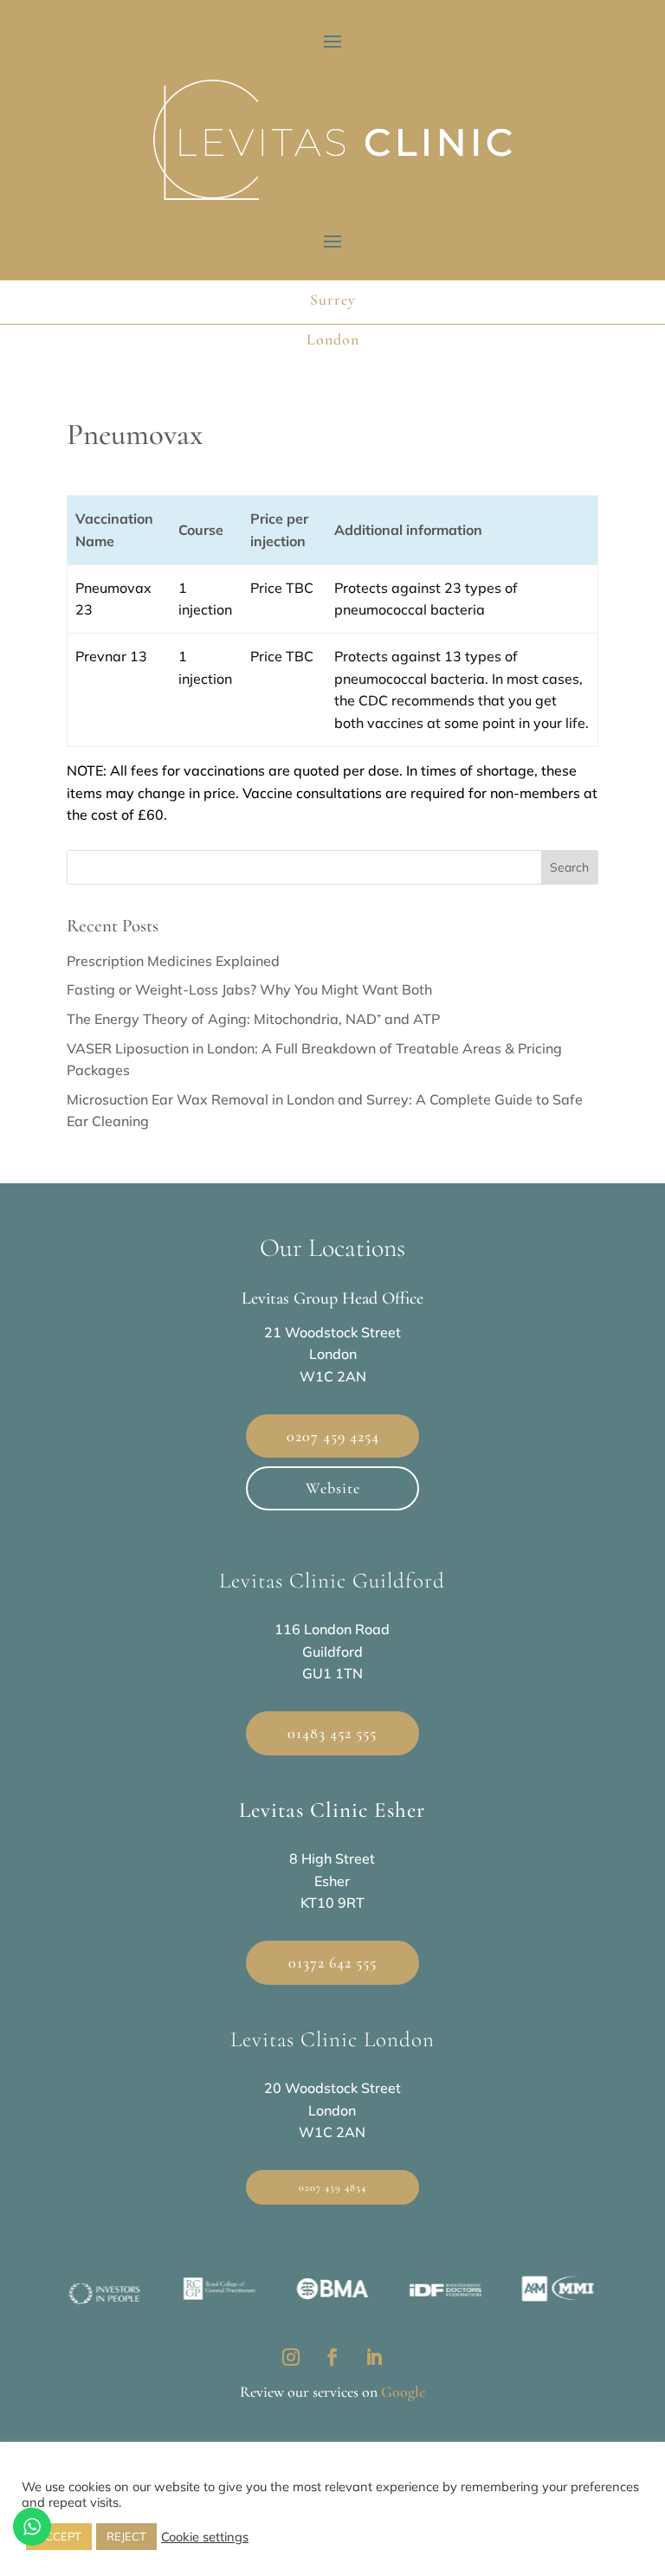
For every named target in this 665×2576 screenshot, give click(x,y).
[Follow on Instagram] (291, 2357)
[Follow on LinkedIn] (374, 2357)
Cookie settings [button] (205, 2537)
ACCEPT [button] (59, 2536)
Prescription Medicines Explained (173, 961)
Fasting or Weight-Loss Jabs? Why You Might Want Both (249, 989)
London (333, 338)
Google (403, 2392)
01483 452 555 (332, 1733)
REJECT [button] (126, 2536)
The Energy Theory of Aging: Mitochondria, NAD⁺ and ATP (253, 1019)
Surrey (333, 299)
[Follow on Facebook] (332, 2357)
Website (333, 1488)
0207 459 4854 (332, 2187)
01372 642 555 (332, 1962)
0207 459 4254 (333, 1436)
